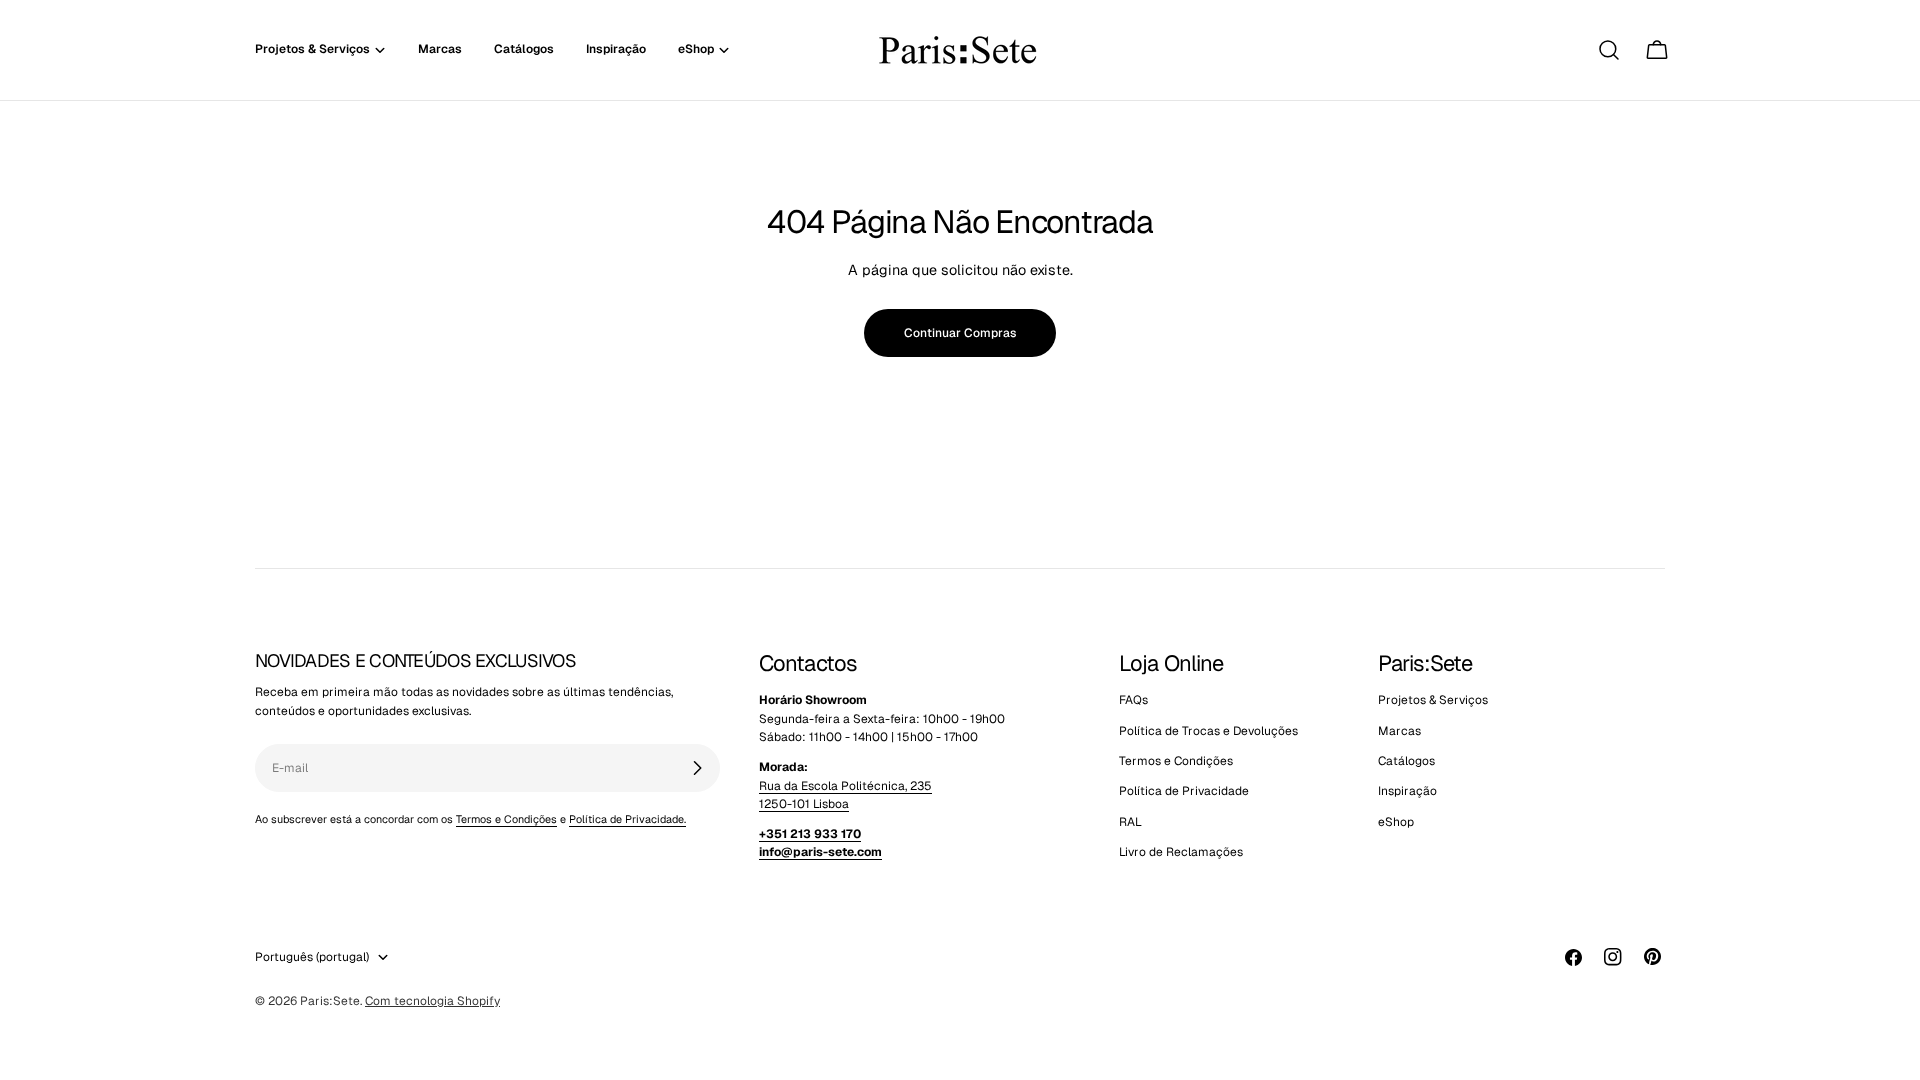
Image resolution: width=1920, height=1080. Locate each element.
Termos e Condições (506, 819)
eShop (1396, 822)
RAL (1130, 822)
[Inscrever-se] (697, 768)
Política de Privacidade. (627, 819)
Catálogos (1406, 761)
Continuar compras (960, 333)
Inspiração (1407, 791)
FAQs (1133, 700)
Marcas (1399, 731)
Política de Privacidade (1184, 791)
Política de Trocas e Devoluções (1208, 731)
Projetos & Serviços (1433, 700)
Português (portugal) (312, 957)
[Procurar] (1609, 50)
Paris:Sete (330, 1001)
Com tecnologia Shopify (432, 1001)
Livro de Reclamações (1181, 852)
